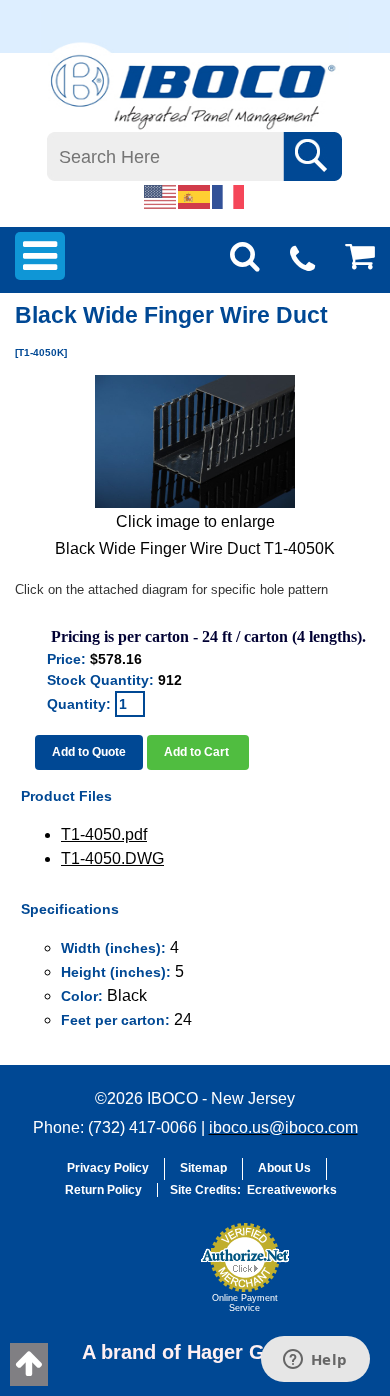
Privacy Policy (108, 1168)
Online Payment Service (245, 1303)
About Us (284, 1168)
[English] (161, 196)
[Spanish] (195, 196)
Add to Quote (89, 752)
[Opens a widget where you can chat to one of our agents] (315, 1361)
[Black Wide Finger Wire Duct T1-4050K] (195, 441)
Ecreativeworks (292, 1190)
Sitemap (203, 1168)
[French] (229, 196)
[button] (141, 1277)
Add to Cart (198, 752)
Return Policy (103, 1190)
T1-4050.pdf (104, 834)
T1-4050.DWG (112, 858)
